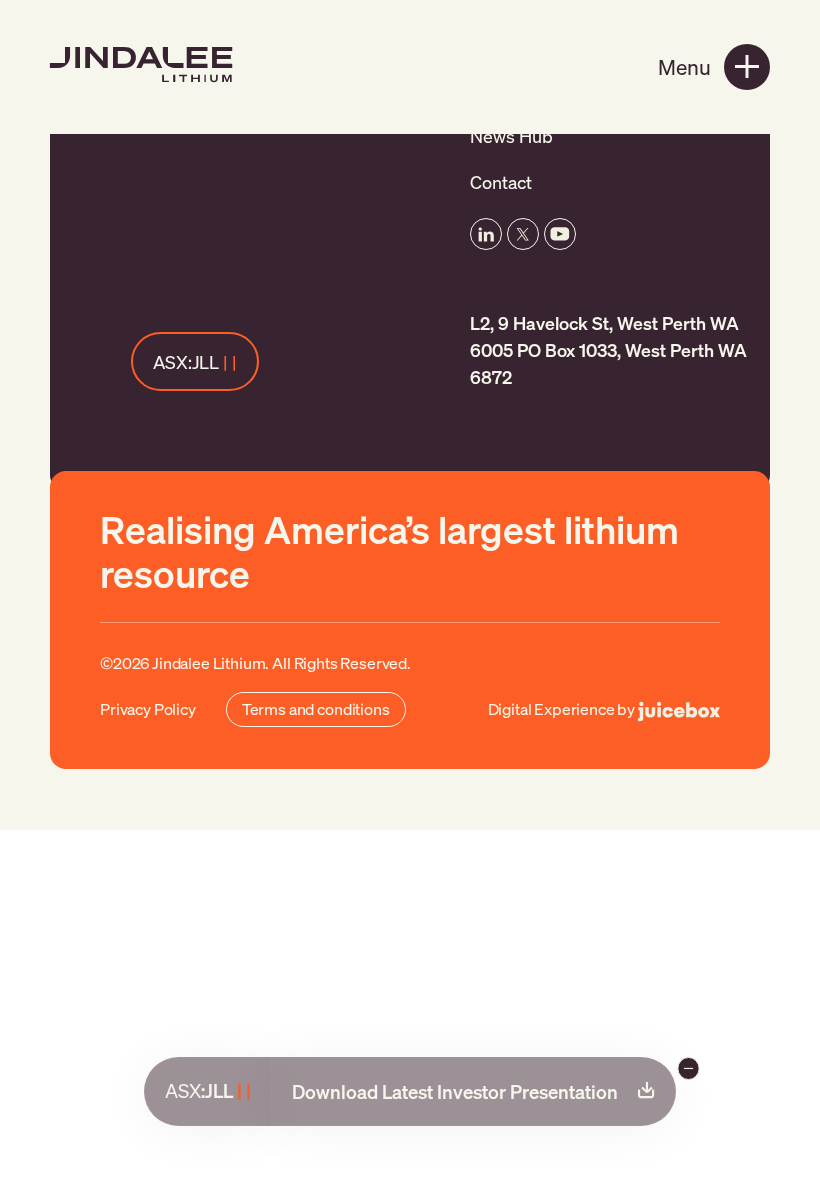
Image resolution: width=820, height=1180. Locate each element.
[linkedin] (486, 234)
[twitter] (523, 234)
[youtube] (560, 234)
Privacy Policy (148, 708)
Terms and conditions (316, 708)
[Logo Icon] (146, 64)
